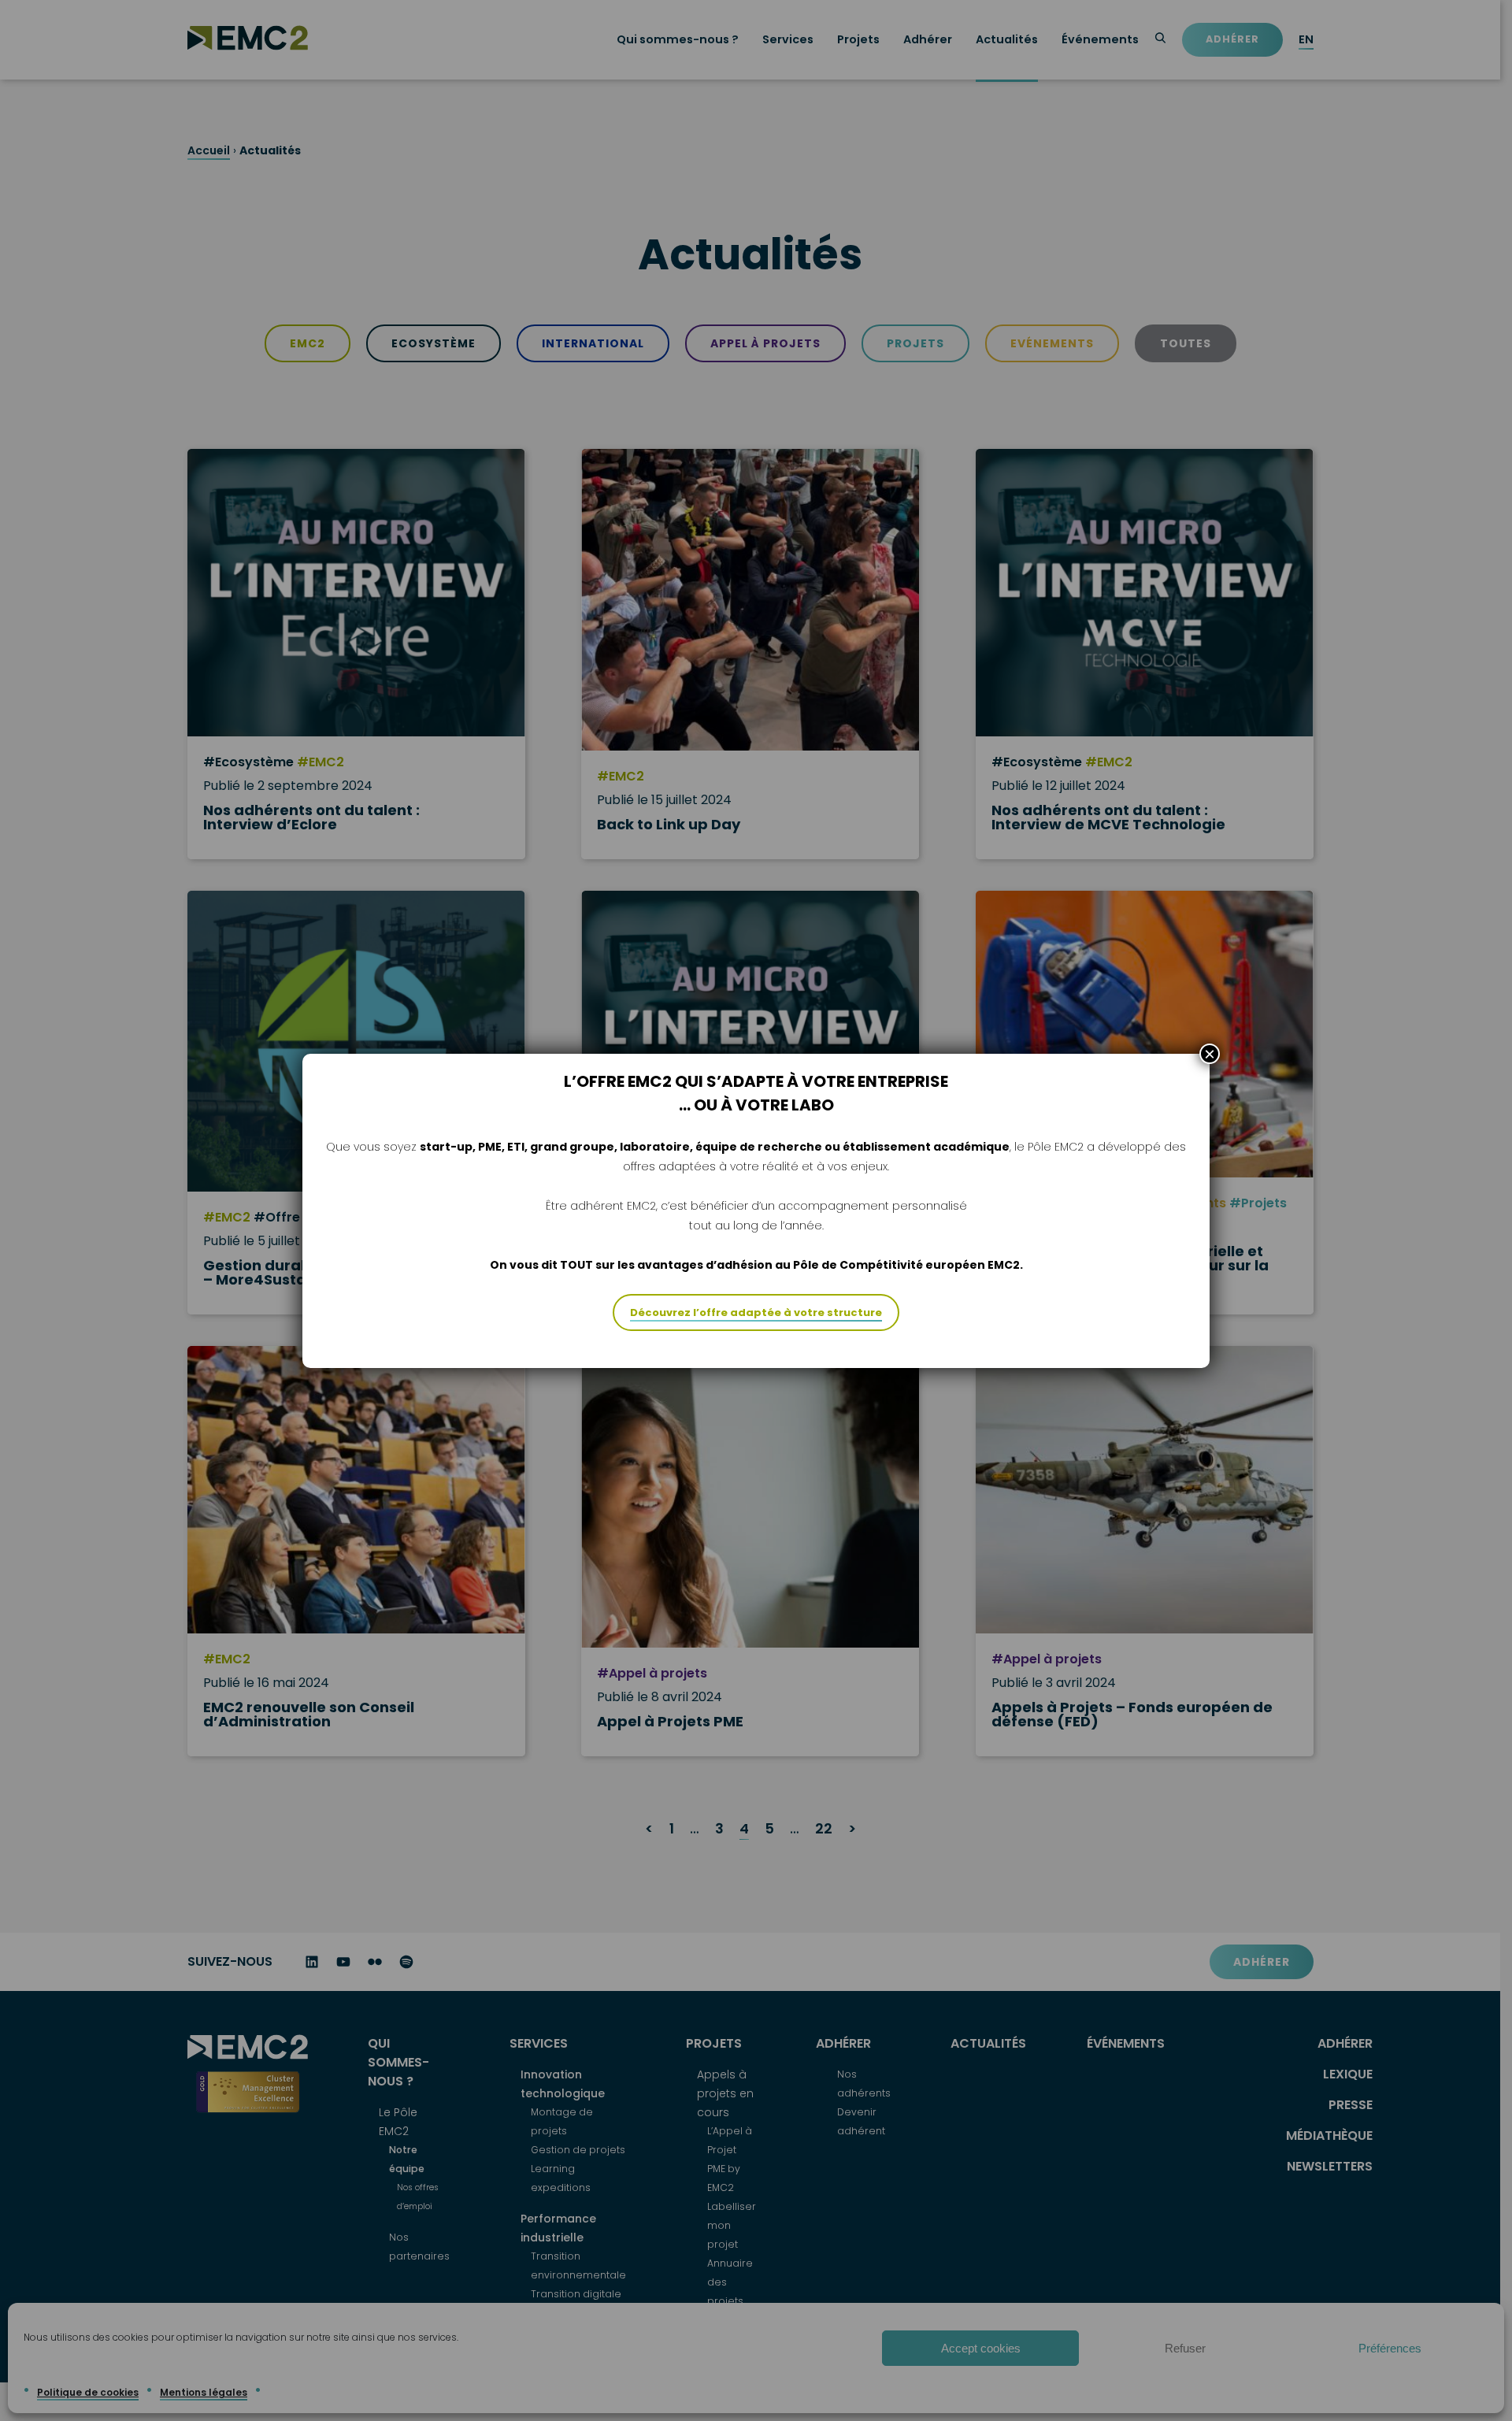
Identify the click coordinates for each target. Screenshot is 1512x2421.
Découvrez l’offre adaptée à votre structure (756, 1312)
